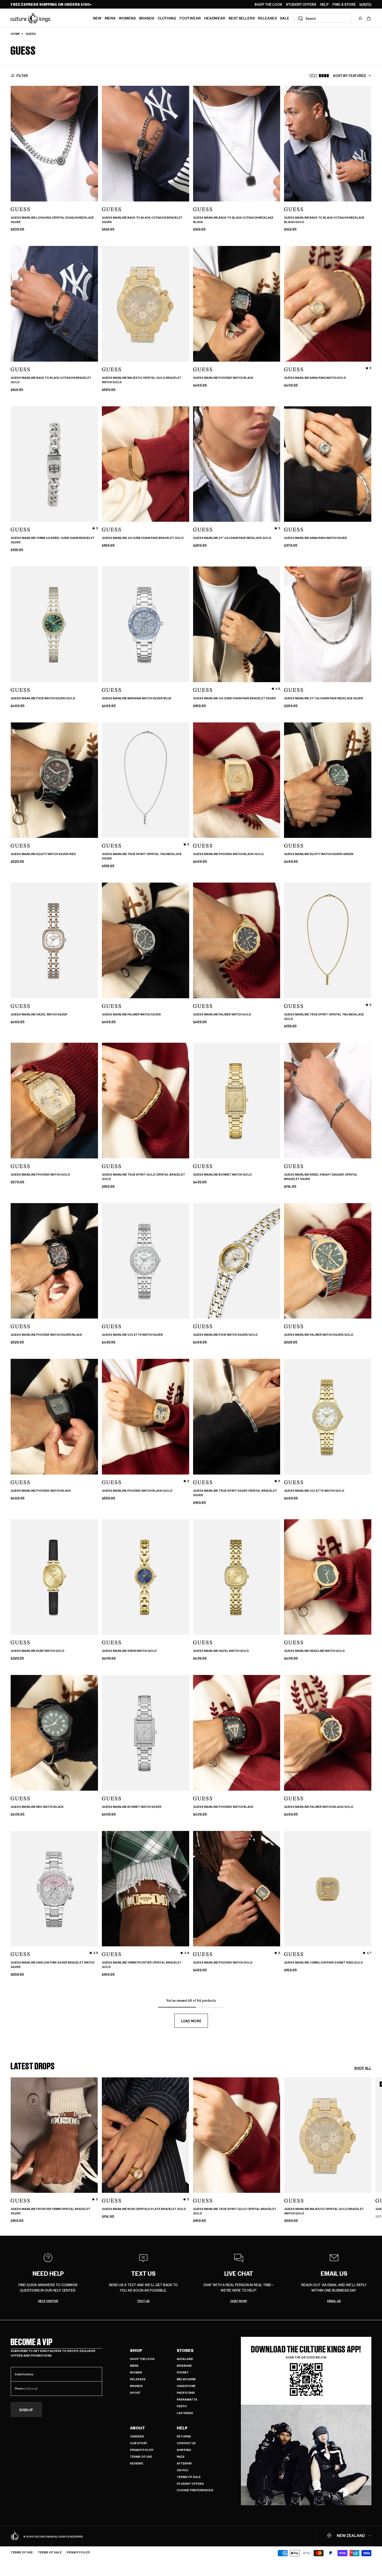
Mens (110, 18)
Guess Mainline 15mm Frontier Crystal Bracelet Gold (142, 1965)
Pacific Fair (186, 2393)
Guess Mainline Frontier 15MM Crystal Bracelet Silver (50, 2211)
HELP (324, 4)
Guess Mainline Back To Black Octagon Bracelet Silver (142, 220)
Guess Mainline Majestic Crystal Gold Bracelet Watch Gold (142, 380)
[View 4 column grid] (324, 76)
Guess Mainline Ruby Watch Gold (38, 1651)
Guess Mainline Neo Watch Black (37, 1807)
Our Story (139, 2443)
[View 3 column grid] (313, 76)
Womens (127, 18)
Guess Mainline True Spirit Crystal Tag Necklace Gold (324, 1017)
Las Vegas (185, 2413)
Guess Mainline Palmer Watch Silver (131, 1014)
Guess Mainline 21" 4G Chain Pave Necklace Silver (324, 698)
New (97, 18)
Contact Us (186, 2443)
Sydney (183, 2372)
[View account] (360, 18)
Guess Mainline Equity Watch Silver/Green (319, 854)
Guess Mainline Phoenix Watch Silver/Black (46, 1335)
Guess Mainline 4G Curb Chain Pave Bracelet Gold (143, 538)
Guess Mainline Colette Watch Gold (314, 1491)
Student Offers (190, 2484)
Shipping (184, 2450)
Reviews (137, 2463)
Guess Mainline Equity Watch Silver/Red (43, 854)
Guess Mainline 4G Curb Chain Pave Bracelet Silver (234, 698)
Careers (137, 2436)
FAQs (181, 2457)
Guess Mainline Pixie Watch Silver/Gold (43, 698)
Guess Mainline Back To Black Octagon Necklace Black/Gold (324, 220)
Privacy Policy (142, 2450)
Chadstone (186, 2386)
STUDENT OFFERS (301, 4)
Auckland (185, 2359)
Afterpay (184, 2463)
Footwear (190, 18)
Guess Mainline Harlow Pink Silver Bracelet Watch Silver (52, 1965)
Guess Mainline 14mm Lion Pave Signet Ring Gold (324, 1962)
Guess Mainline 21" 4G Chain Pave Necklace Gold (232, 538)
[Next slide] (371, 2148)
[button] (369, 18)
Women (136, 2372)
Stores (185, 2350)
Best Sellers (242, 18)
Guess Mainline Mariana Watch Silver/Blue (137, 698)
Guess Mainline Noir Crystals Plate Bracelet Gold (144, 2209)
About (137, 2428)
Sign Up (26, 2410)
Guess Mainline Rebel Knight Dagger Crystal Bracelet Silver (321, 1177)
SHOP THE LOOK (268, 4)
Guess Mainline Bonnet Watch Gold (222, 1175)
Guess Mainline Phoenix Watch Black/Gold (228, 854)
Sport (135, 2393)
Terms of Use (141, 2457)
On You (182, 2470)
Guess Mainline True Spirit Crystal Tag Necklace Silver (142, 856)
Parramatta (187, 2399)
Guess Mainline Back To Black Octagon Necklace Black (233, 220)
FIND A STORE (344, 4)
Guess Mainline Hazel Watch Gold (221, 1651)
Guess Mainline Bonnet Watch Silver (132, 1807)
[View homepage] (30, 18)
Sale (285, 18)
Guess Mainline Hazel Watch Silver (39, 1014)
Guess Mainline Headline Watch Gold (314, 1651)
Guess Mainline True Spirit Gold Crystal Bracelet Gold (143, 1177)
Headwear (215, 18)
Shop (136, 2350)
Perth (182, 2406)
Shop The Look (142, 2359)
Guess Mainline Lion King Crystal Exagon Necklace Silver (52, 220)
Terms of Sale (189, 2477)
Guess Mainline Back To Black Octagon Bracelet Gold (51, 380)
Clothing (167, 18)
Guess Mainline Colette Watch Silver (132, 1335)
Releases (267, 18)
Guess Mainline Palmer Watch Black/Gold (319, 1807)
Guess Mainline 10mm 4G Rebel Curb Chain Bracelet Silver (53, 540)
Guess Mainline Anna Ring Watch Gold (315, 378)
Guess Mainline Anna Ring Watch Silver (315, 538)
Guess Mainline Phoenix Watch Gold (40, 1175)
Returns (184, 2436)
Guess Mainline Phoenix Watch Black (223, 378)
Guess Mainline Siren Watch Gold (129, 1651)
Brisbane (184, 2366)
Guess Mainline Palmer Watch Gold (222, 1014)
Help (182, 2428)
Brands (147, 18)
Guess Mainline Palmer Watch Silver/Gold (319, 1335)
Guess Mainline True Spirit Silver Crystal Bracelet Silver (235, 1493)
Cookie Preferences (195, 2490)
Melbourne (186, 2379)
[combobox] (323, 18)
